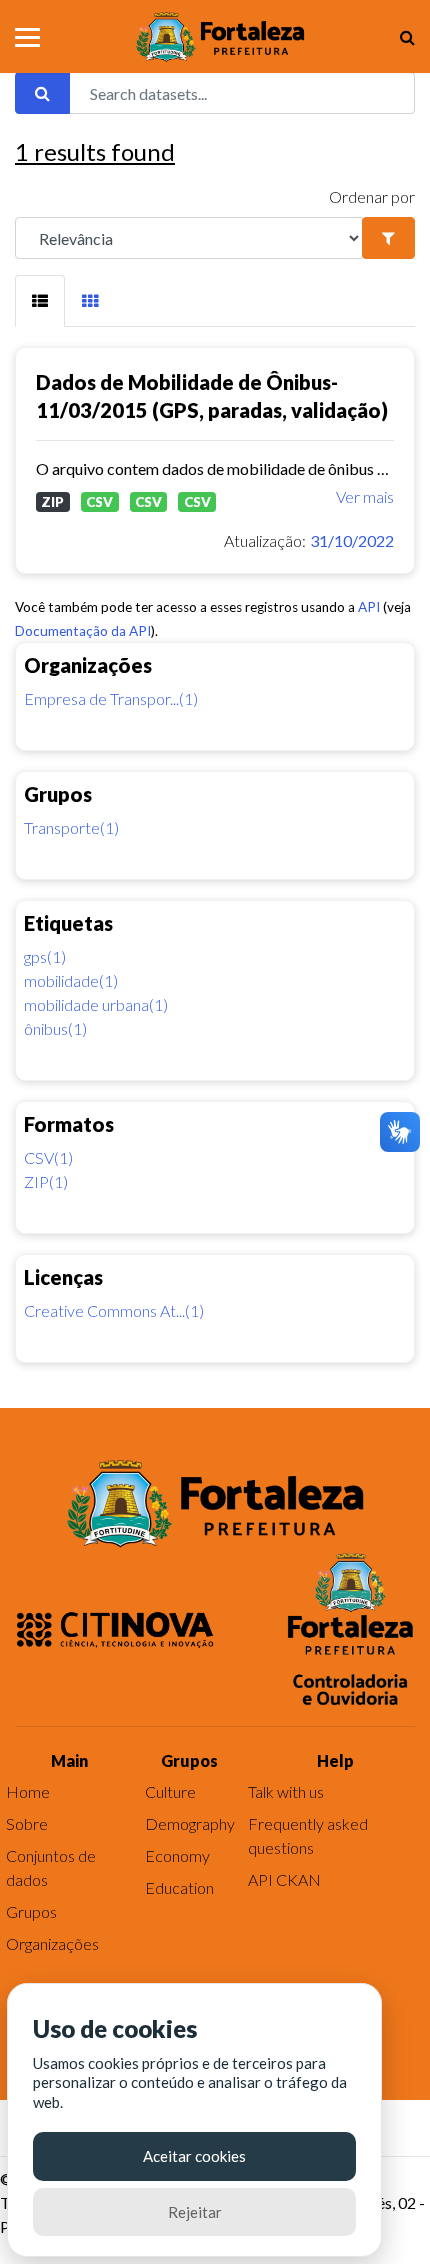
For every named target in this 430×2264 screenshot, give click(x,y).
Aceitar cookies (194, 2156)
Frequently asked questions (308, 1835)
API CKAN (284, 1879)
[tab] (40, 301)
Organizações (52, 1943)
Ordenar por (372, 196)
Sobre (27, 1823)
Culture (170, 1791)
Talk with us (286, 1791)
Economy (177, 1855)
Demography (190, 1823)
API (369, 607)
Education (179, 1887)
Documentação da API (83, 631)
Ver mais (365, 496)
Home (28, 1791)
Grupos (31, 1911)
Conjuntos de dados (51, 1867)
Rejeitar (195, 2212)
